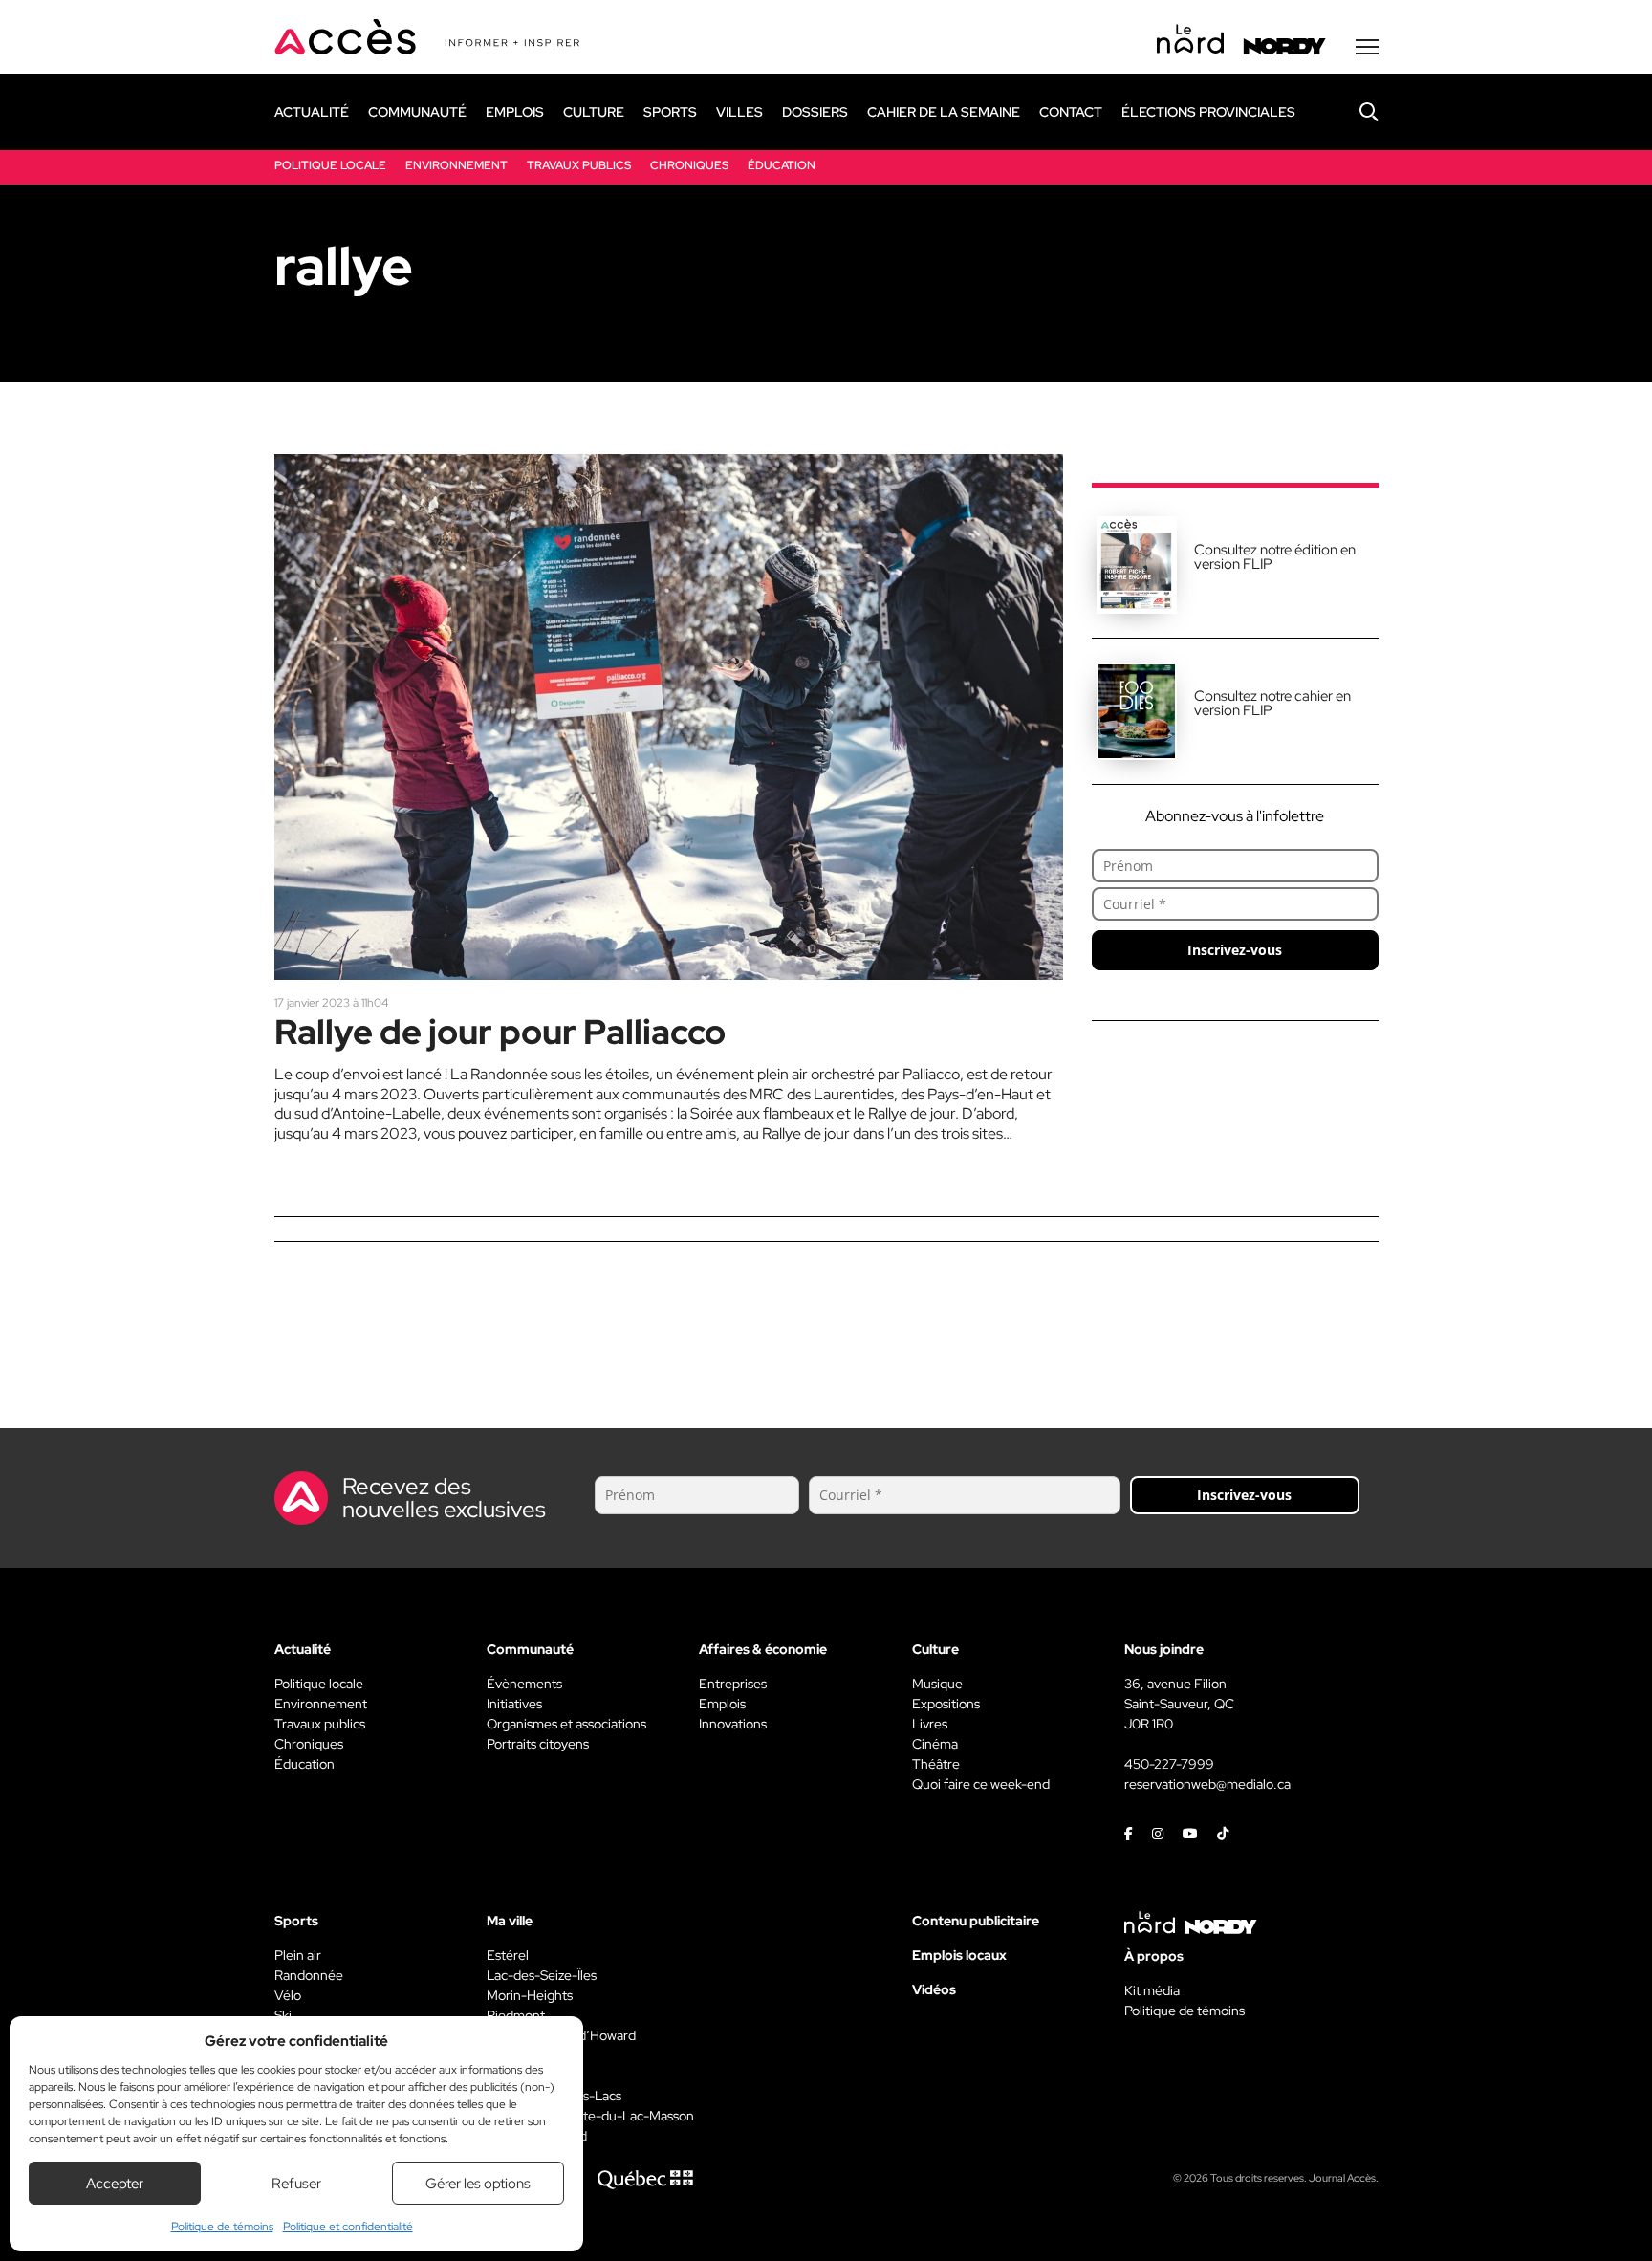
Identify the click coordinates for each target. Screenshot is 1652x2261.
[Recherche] (1355, 112)
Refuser (296, 2184)
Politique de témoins (222, 2227)
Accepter (115, 2184)
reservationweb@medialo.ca (1207, 1784)
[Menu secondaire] (1367, 47)
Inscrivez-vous (1235, 950)
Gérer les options (478, 2184)
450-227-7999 (1169, 1764)
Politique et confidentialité (348, 2227)
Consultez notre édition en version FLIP (1275, 557)
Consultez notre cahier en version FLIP (1272, 703)
